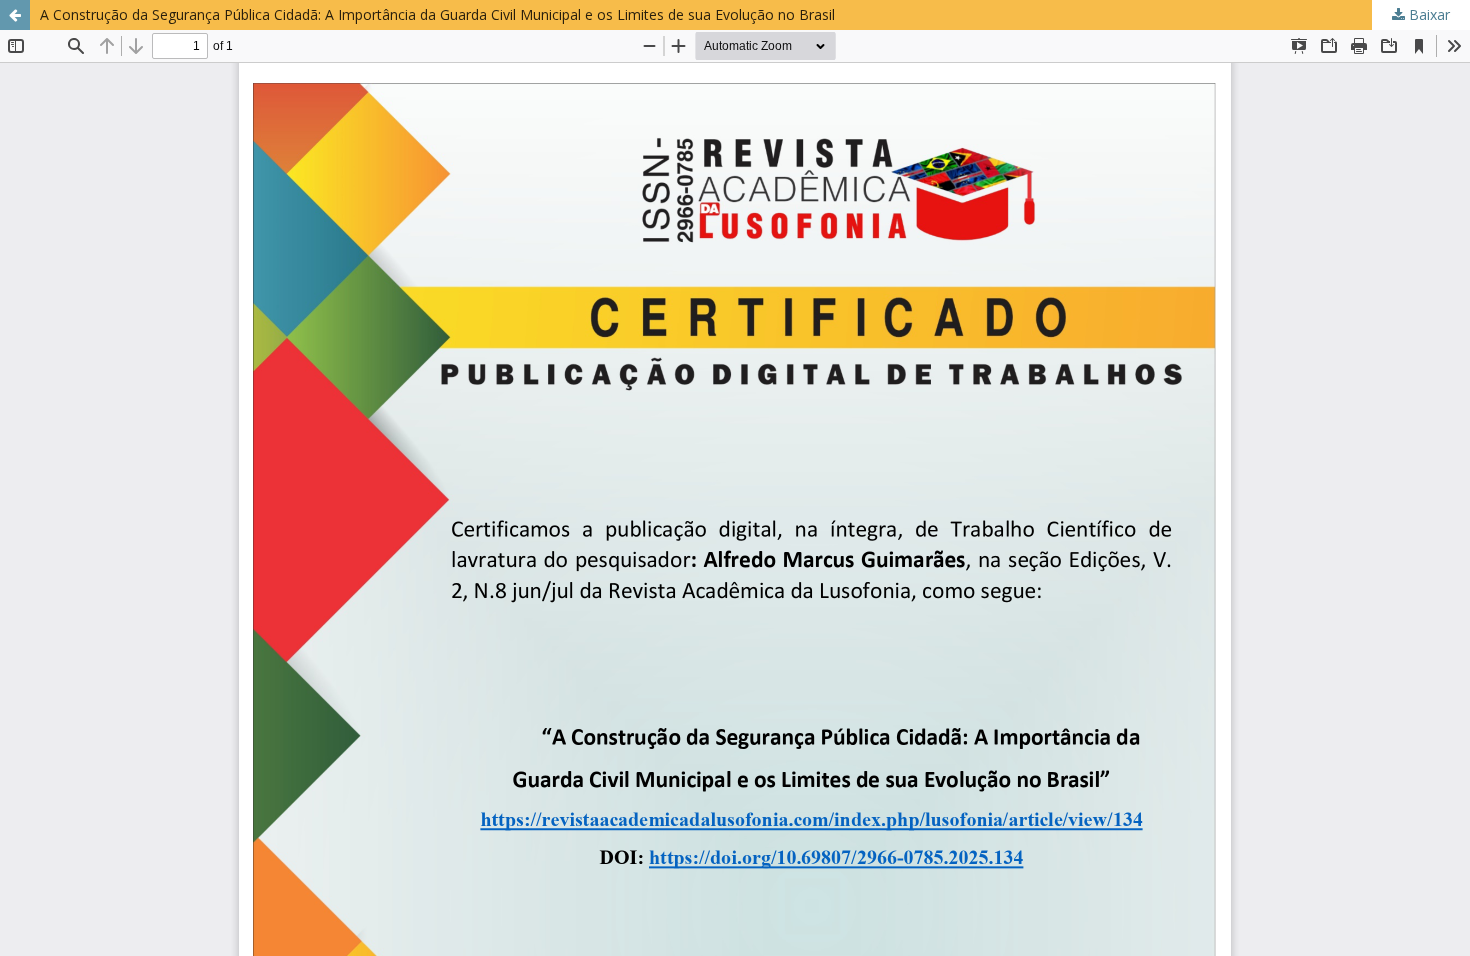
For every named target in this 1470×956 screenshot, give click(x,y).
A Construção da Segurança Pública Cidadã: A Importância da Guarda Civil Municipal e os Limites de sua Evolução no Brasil (437, 14)
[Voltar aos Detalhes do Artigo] (15, 15)
